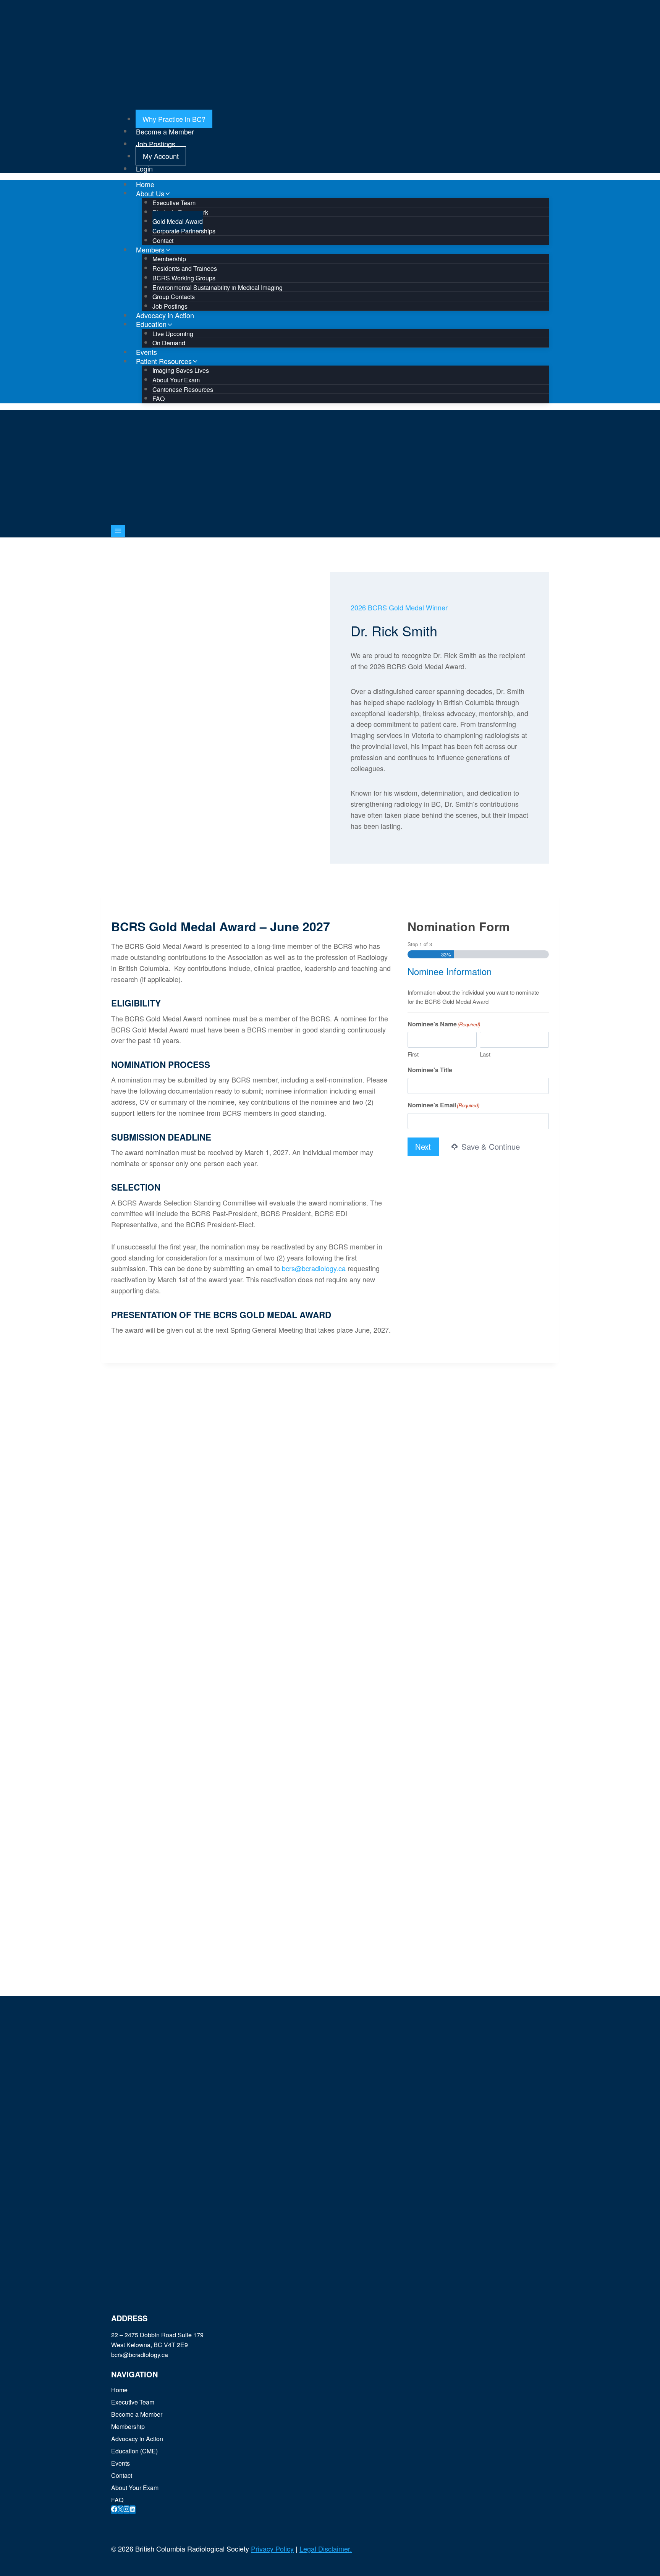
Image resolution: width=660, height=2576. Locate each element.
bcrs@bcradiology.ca (314, 1268)
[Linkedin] (133, 2510)
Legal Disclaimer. (326, 2548)
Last (485, 1054)
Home (119, 2390)
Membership (128, 2426)
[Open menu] (118, 531)
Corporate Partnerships (184, 231)
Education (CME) (134, 2451)
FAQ (159, 399)
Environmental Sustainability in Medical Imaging (218, 287)
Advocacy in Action (137, 2439)
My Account (161, 156)
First (413, 1054)
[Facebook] (114, 2510)
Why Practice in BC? (174, 119)
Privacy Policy (272, 2548)
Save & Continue (489, 1146)
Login (144, 168)
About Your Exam (135, 2488)
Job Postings (156, 144)
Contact (122, 2475)
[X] (120, 2510)
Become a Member (165, 131)
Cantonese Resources (183, 389)
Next (423, 1146)
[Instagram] (126, 2510)
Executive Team (133, 2402)
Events (121, 2463)
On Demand (169, 343)
